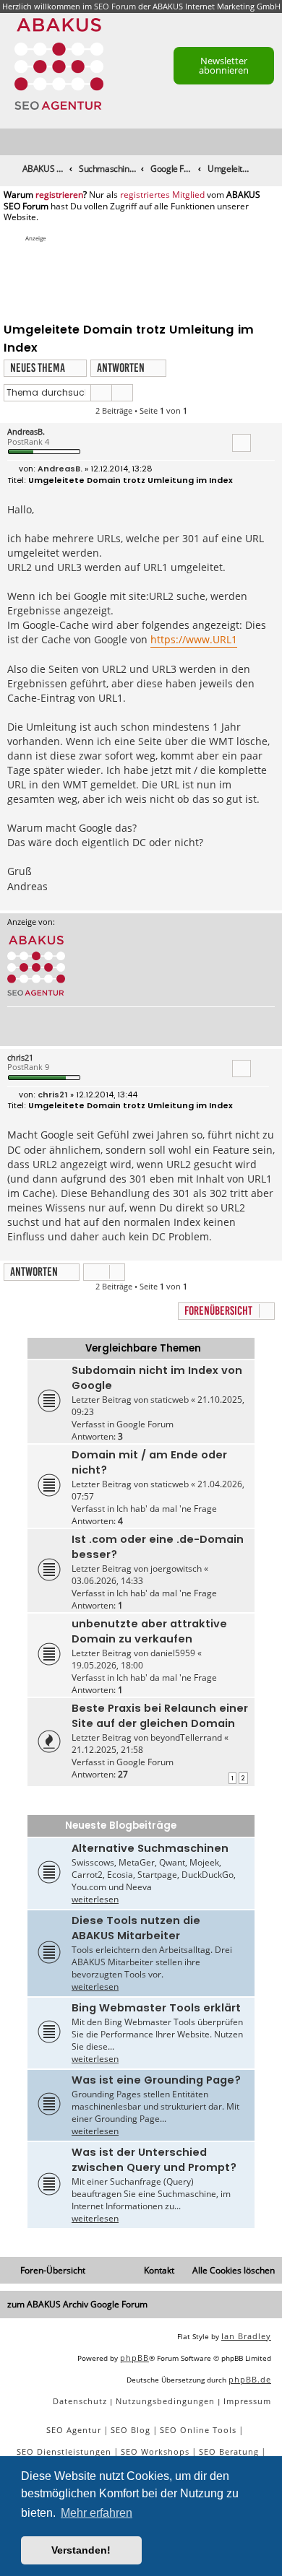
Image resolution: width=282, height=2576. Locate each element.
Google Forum (145, 1424)
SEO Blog (131, 2430)
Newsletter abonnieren (224, 65)
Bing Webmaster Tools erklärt (156, 2008)
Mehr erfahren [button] (97, 2513)
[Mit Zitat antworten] (242, 443)
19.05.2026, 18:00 (107, 1665)
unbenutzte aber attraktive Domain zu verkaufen (149, 1631)
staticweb (170, 1400)
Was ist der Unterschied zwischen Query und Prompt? (154, 2160)
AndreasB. (26, 431)
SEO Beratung (229, 2451)
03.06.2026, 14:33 (107, 1581)
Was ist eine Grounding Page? (156, 2080)
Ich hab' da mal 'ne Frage (167, 1509)
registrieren (59, 195)
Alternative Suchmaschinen (150, 1848)
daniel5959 (173, 1653)
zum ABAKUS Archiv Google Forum (77, 2304)
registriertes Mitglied (162, 195)
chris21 (20, 1057)
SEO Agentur (74, 2430)
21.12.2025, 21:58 (107, 1750)
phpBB (134, 2358)
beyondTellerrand (186, 1737)
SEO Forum (115, 6)
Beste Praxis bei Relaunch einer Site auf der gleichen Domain (160, 1716)
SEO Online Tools (198, 2430)
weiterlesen (95, 1899)
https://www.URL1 (194, 639)
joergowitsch (176, 1568)
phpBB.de (250, 2379)
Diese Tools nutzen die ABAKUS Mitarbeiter (136, 1928)
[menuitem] (272, 143)
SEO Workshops (155, 2451)
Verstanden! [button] (81, 2550)
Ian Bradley (246, 2336)
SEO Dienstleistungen (64, 2451)
